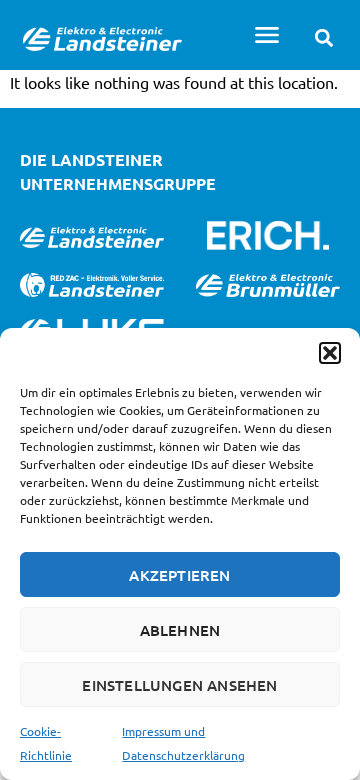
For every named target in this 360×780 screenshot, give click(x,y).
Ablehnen (180, 630)
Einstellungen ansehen (179, 685)
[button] (330, 353)
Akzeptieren (179, 575)
